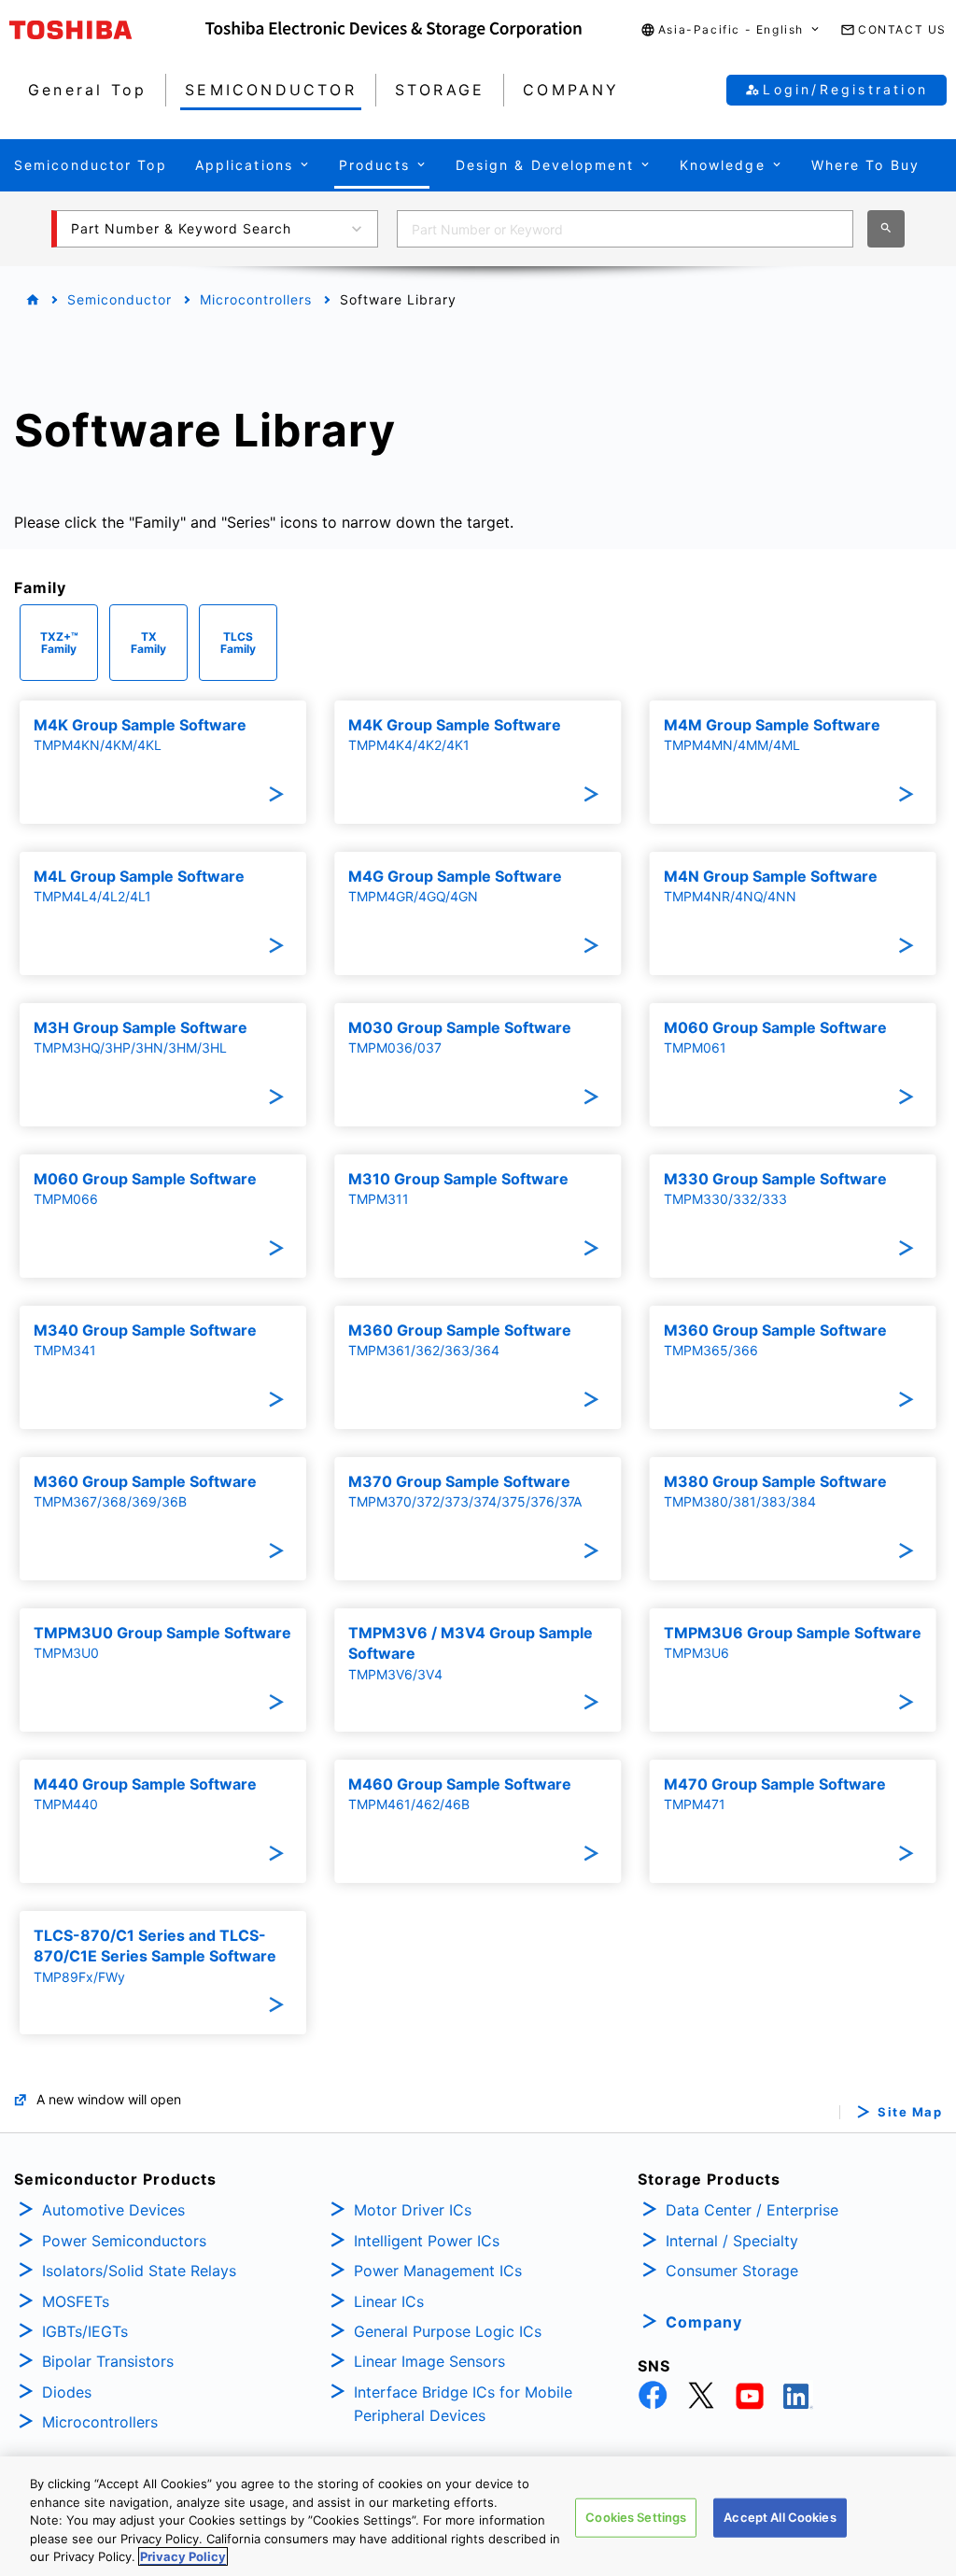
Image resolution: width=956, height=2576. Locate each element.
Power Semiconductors (124, 2241)
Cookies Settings (636, 2517)
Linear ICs (389, 2301)
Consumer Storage (732, 2271)
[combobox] (625, 229)
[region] (478, 2516)
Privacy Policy (183, 2556)
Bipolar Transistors (108, 2361)
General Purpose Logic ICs (448, 2331)
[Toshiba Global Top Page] (107, 30)
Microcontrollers (256, 299)
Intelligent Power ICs (427, 2241)
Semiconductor (119, 299)
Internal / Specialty (732, 2241)
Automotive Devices (113, 2210)
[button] (731, 30)
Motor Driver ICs (413, 2210)
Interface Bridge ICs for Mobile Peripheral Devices (463, 2404)
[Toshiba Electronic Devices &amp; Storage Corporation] (394, 30)
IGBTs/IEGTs (85, 2331)
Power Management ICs (438, 2271)
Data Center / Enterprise (752, 2210)
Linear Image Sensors (429, 2361)
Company (704, 2322)
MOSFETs (76, 2301)
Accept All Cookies (780, 2517)
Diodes (67, 2392)
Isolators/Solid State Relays (139, 2271)
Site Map (910, 2112)
